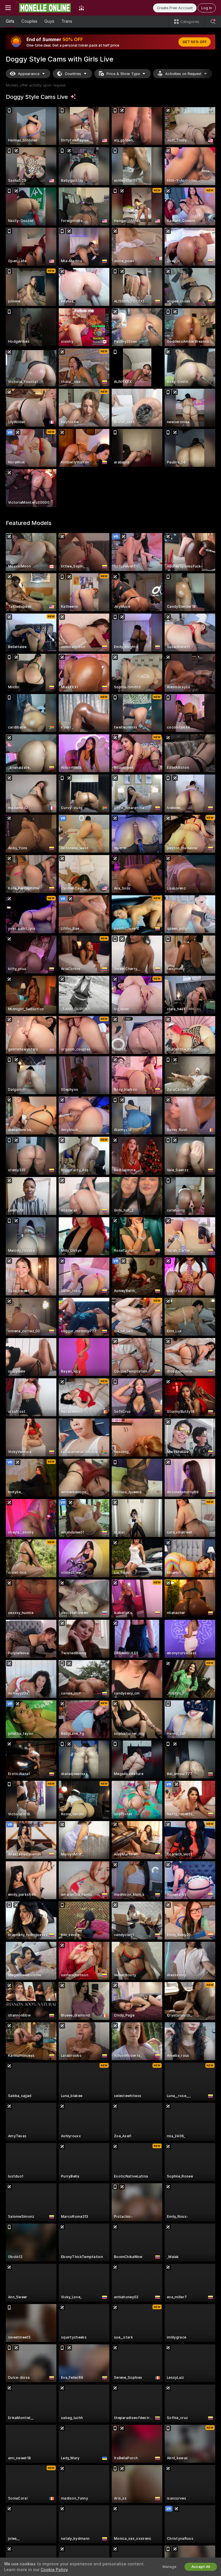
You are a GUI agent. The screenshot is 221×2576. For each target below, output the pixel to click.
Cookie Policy (54, 2570)
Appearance (29, 74)
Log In (207, 8)
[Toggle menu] (8, 8)
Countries (73, 74)
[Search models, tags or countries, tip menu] (213, 22)
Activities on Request (183, 74)
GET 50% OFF (195, 42)
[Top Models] (81, 8)
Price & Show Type (123, 74)
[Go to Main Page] (45, 8)
